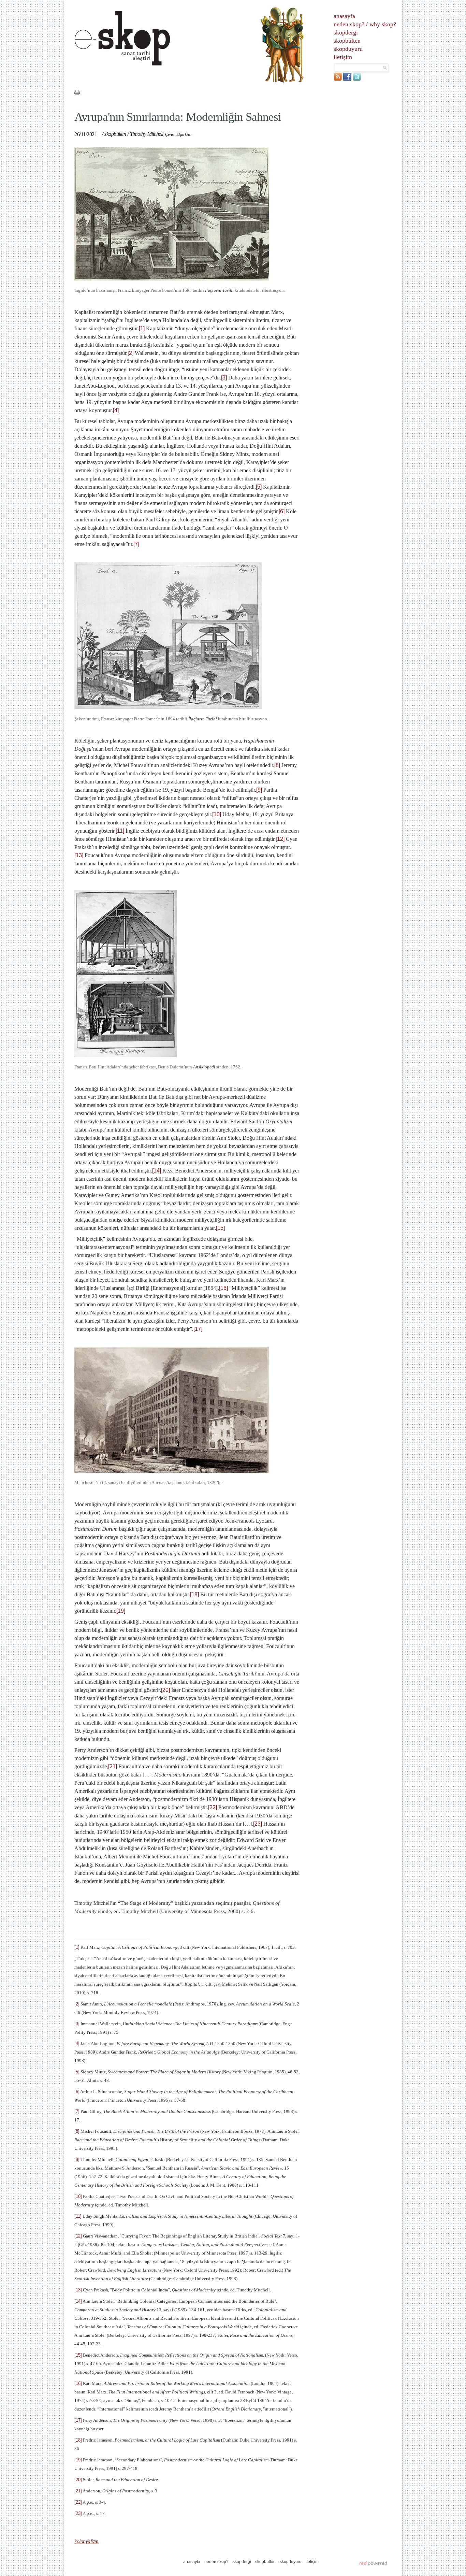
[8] (277, 765)
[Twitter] (357, 79)
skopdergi (346, 32)
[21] (113, 1766)
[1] (142, 328)
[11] (120, 831)
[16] (223, 1288)
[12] (280, 839)
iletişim (343, 57)
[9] (259, 790)
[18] (194, 1594)
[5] (259, 487)
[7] (136, 544)
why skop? (383, 24)
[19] (121, 1611)
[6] (282, 511)
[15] (220, 1228)
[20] (165, 1690)
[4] (116, 410)
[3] (224, 378)
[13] (79, 855)
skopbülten (347, 41)
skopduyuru (348, 49)
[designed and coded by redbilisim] (373, 2563)
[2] (130, 353)
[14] (157, 1171)
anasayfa (344, 16)
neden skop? (349, 24)
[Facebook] (347, 79)
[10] (217, 814)
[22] (213, 1807)
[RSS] (338, 79)
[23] (258, 1824)
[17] (198, 1329)
